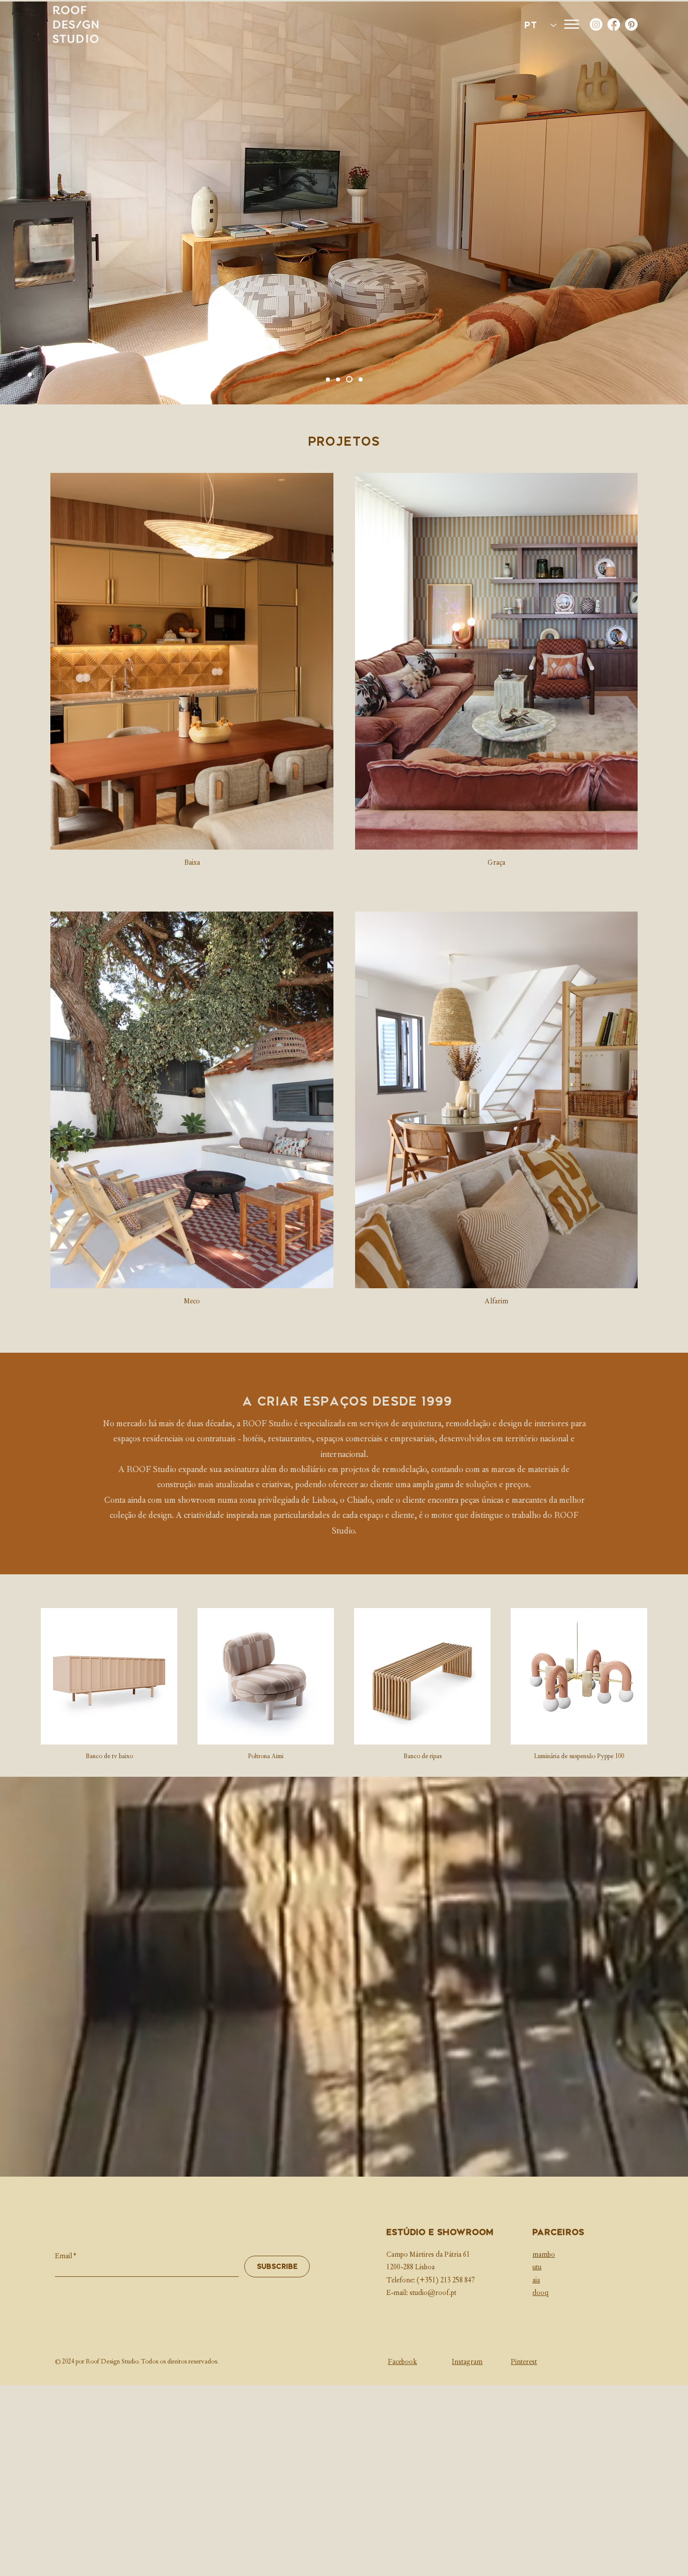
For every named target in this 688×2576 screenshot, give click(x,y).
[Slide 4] (351, 379)
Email (63, 2257)
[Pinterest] (631, 24)
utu (537, 2268)
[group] (344, 1685)
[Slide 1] (361, 379)
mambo (544, 2255)
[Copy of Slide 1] (340, 379)
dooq (540, 2293)
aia (536, 2281)
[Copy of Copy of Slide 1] (329, 379)
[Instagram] (596, 24)
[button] (572, 24)
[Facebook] (614, 24)
